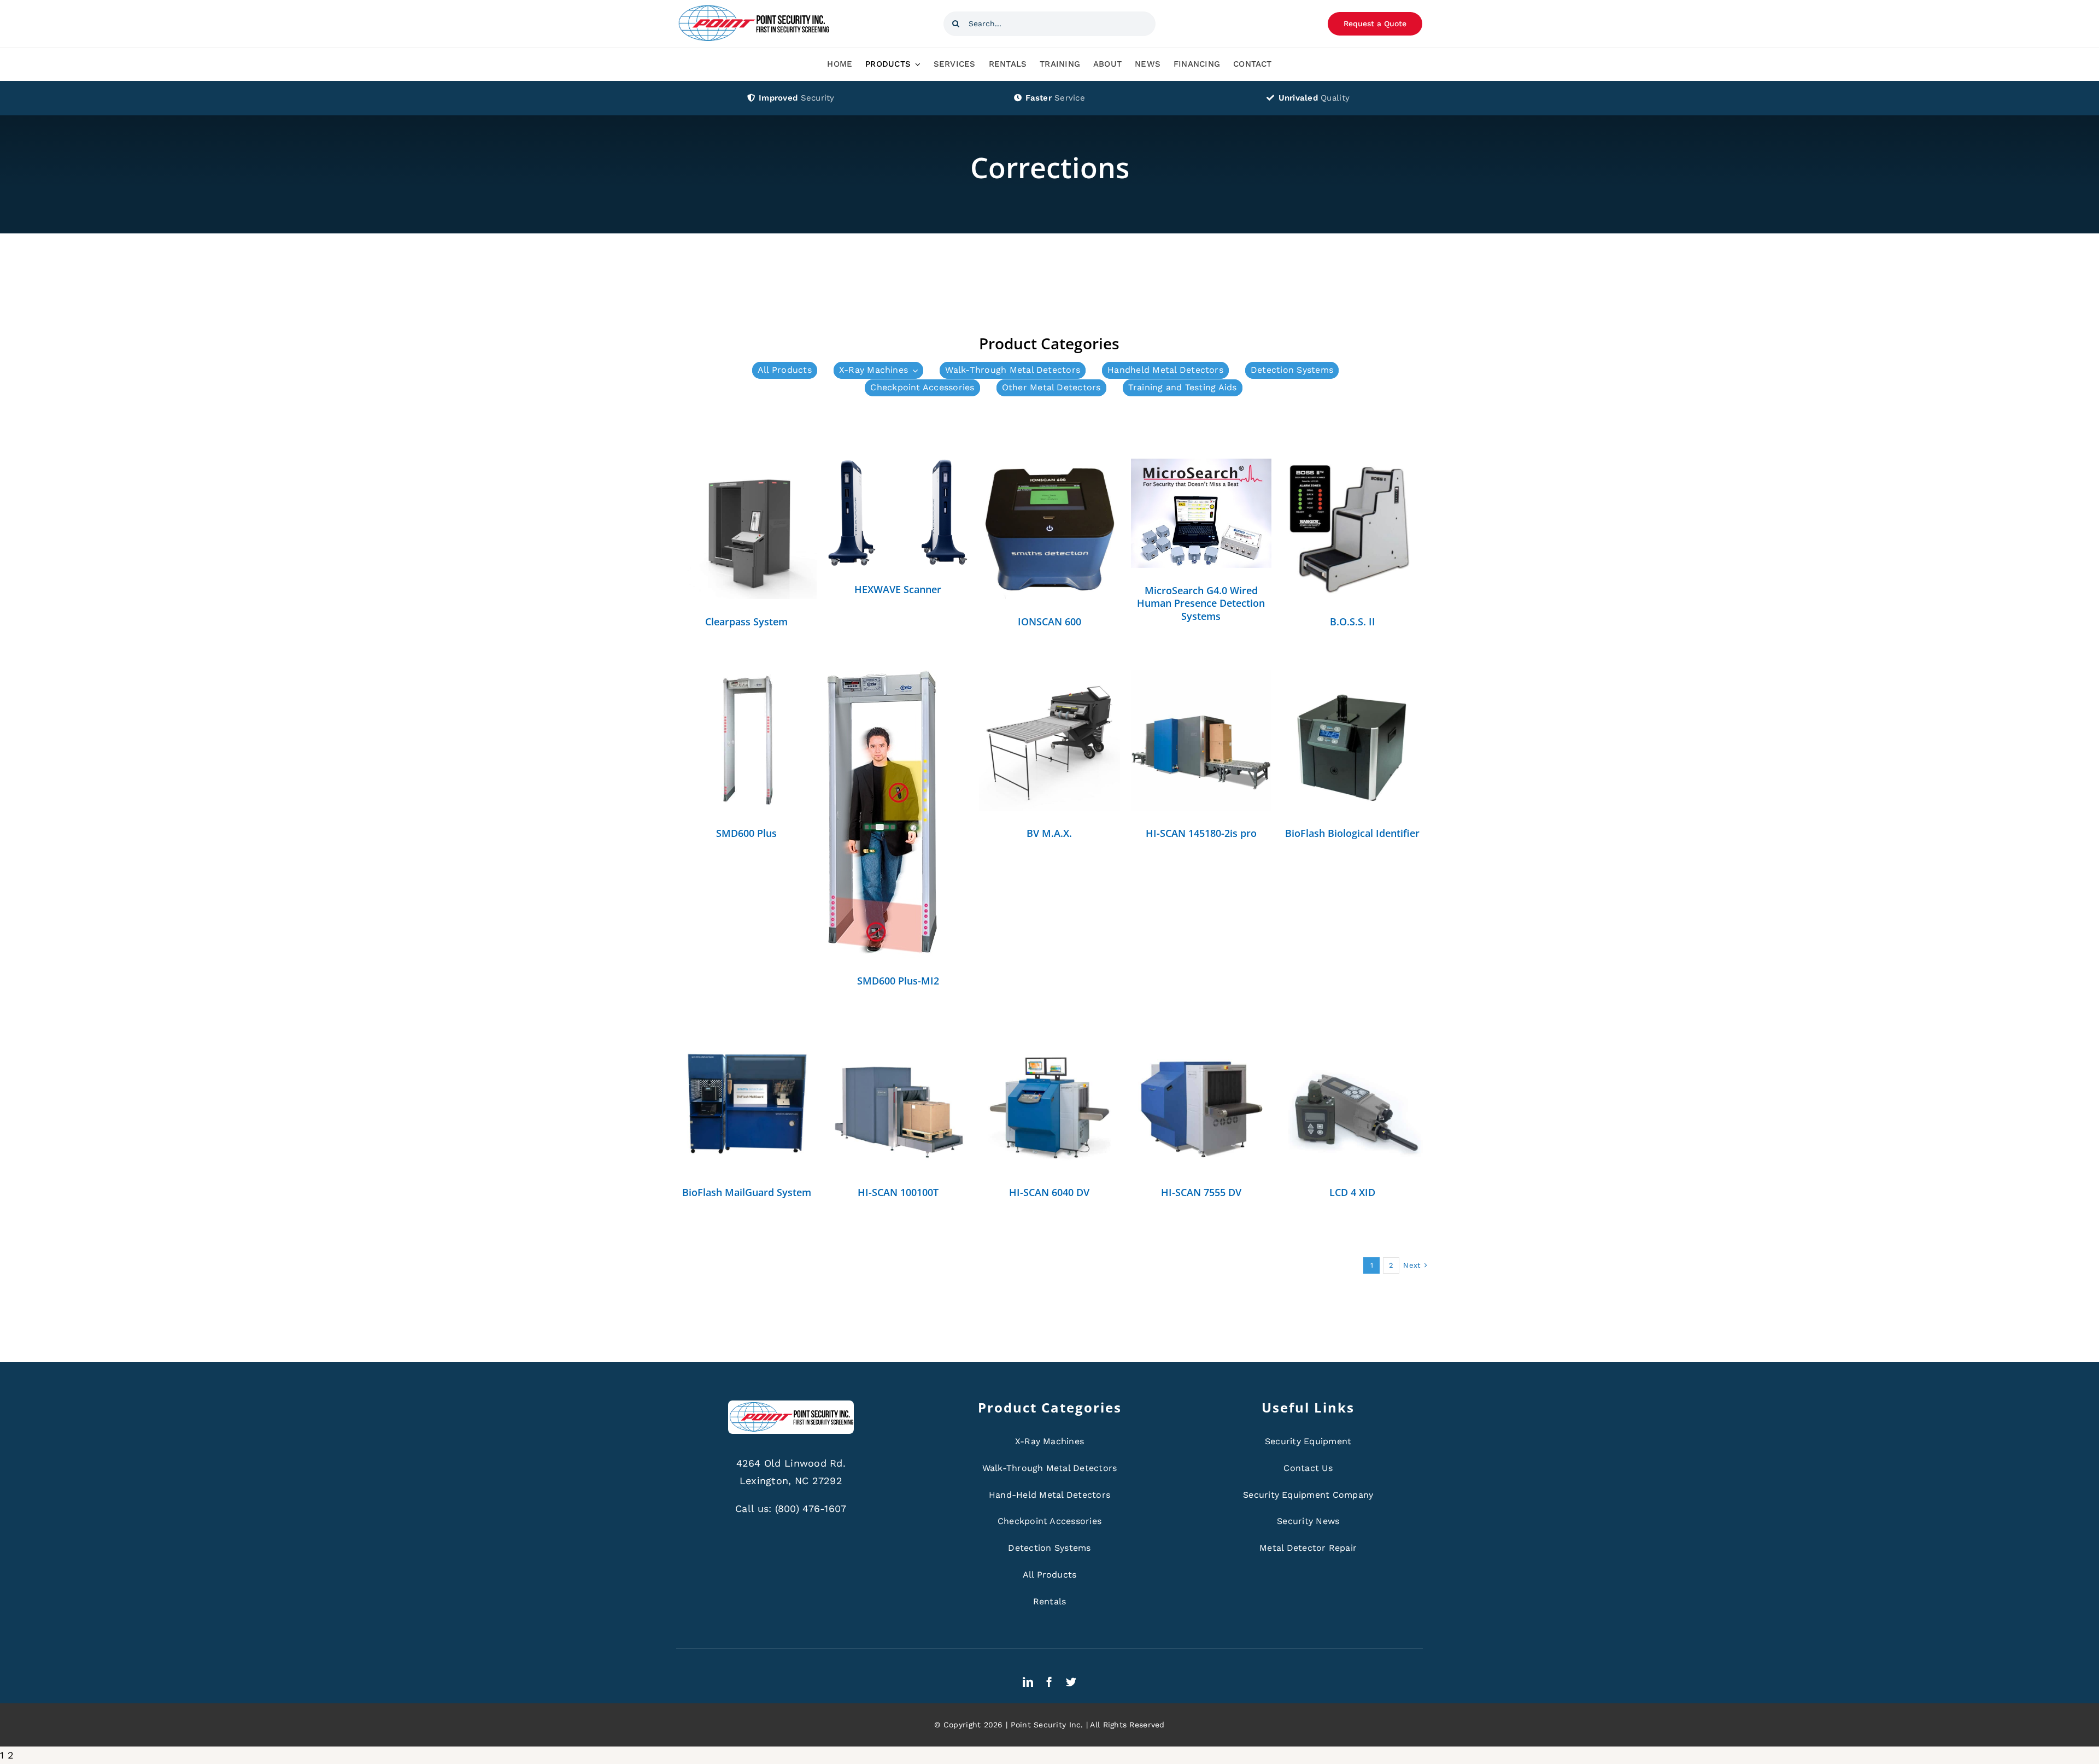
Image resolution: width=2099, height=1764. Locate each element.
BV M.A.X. (1049, 833)
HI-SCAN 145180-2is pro (1201, 833)
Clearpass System (746, 622)
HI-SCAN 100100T (898, 1192)
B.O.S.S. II (1353, 622)
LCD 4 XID (1352, 1192)
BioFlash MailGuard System (747, 1192)
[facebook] (1049, 1682)
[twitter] (1071, 1682)
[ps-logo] (753, 8)
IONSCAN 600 (1049, 622)
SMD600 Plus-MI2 (898, 981)
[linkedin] (1028, 1682)
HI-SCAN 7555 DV (1201, 1192)
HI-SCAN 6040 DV (1049, 1192)
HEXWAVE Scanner (898, 589)
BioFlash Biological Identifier (1352, 833)
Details (746, 531)
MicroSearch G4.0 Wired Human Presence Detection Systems (1201, 603)
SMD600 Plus (746, 833)
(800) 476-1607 (811, 1508)
